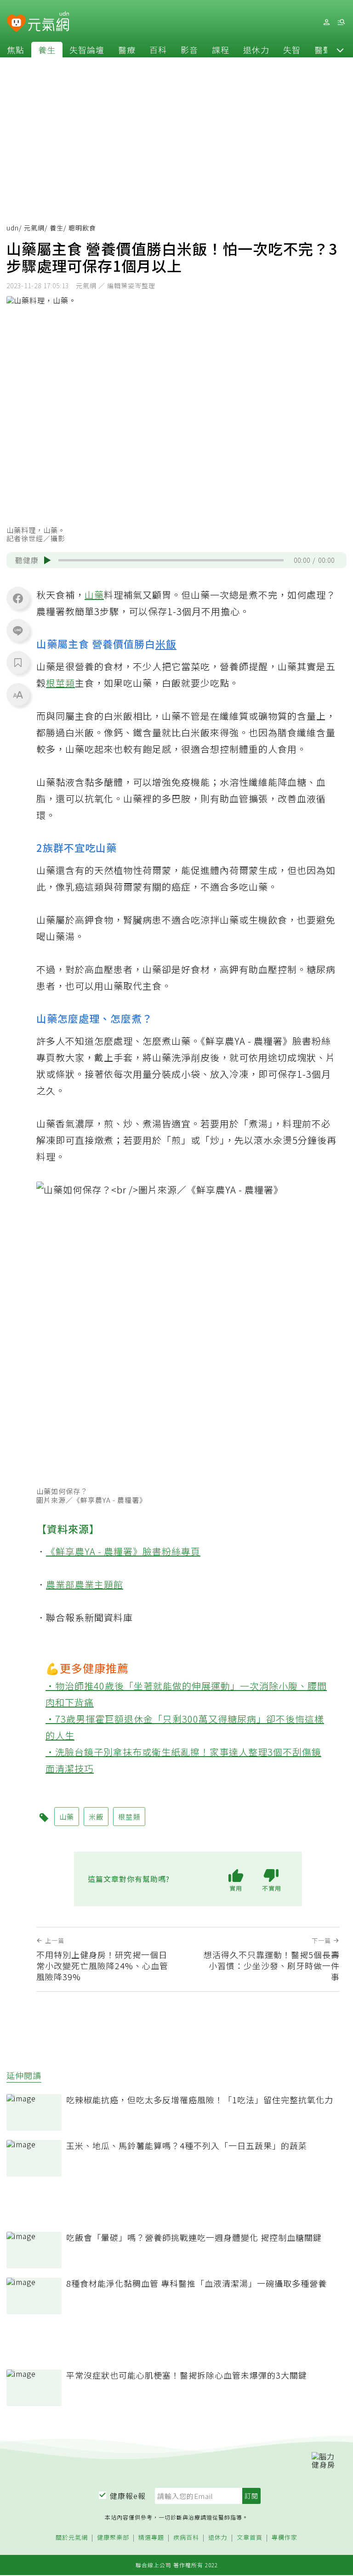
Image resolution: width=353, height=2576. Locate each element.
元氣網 (34, 228)
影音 (189, 50)
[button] (340, 50)
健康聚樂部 (113, 2538)
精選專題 (151, 2538)
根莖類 (60, 683)
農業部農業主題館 (85, 1584)
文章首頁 (250, 2538)
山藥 (94, 595)
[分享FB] (18, 598)
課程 (221, 50)
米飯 (166, 644)
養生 (47, 50)
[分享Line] (18, 630)
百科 (158, 50)
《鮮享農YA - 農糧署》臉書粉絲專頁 (123, 1551)
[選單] (341, 22)
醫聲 (323, 50)
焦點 (16, 50)
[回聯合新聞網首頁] (16, 24)
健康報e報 (128, 2496)
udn (13, 228)
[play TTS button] (47, 560)
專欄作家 (285, 2538)
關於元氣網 (72, 2538)
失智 (292, 50)
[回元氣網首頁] (48, 22)
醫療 (127, 50)
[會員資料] (326, 22)
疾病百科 (186, 2538)
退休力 (256, 50)
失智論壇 (87, 50)
